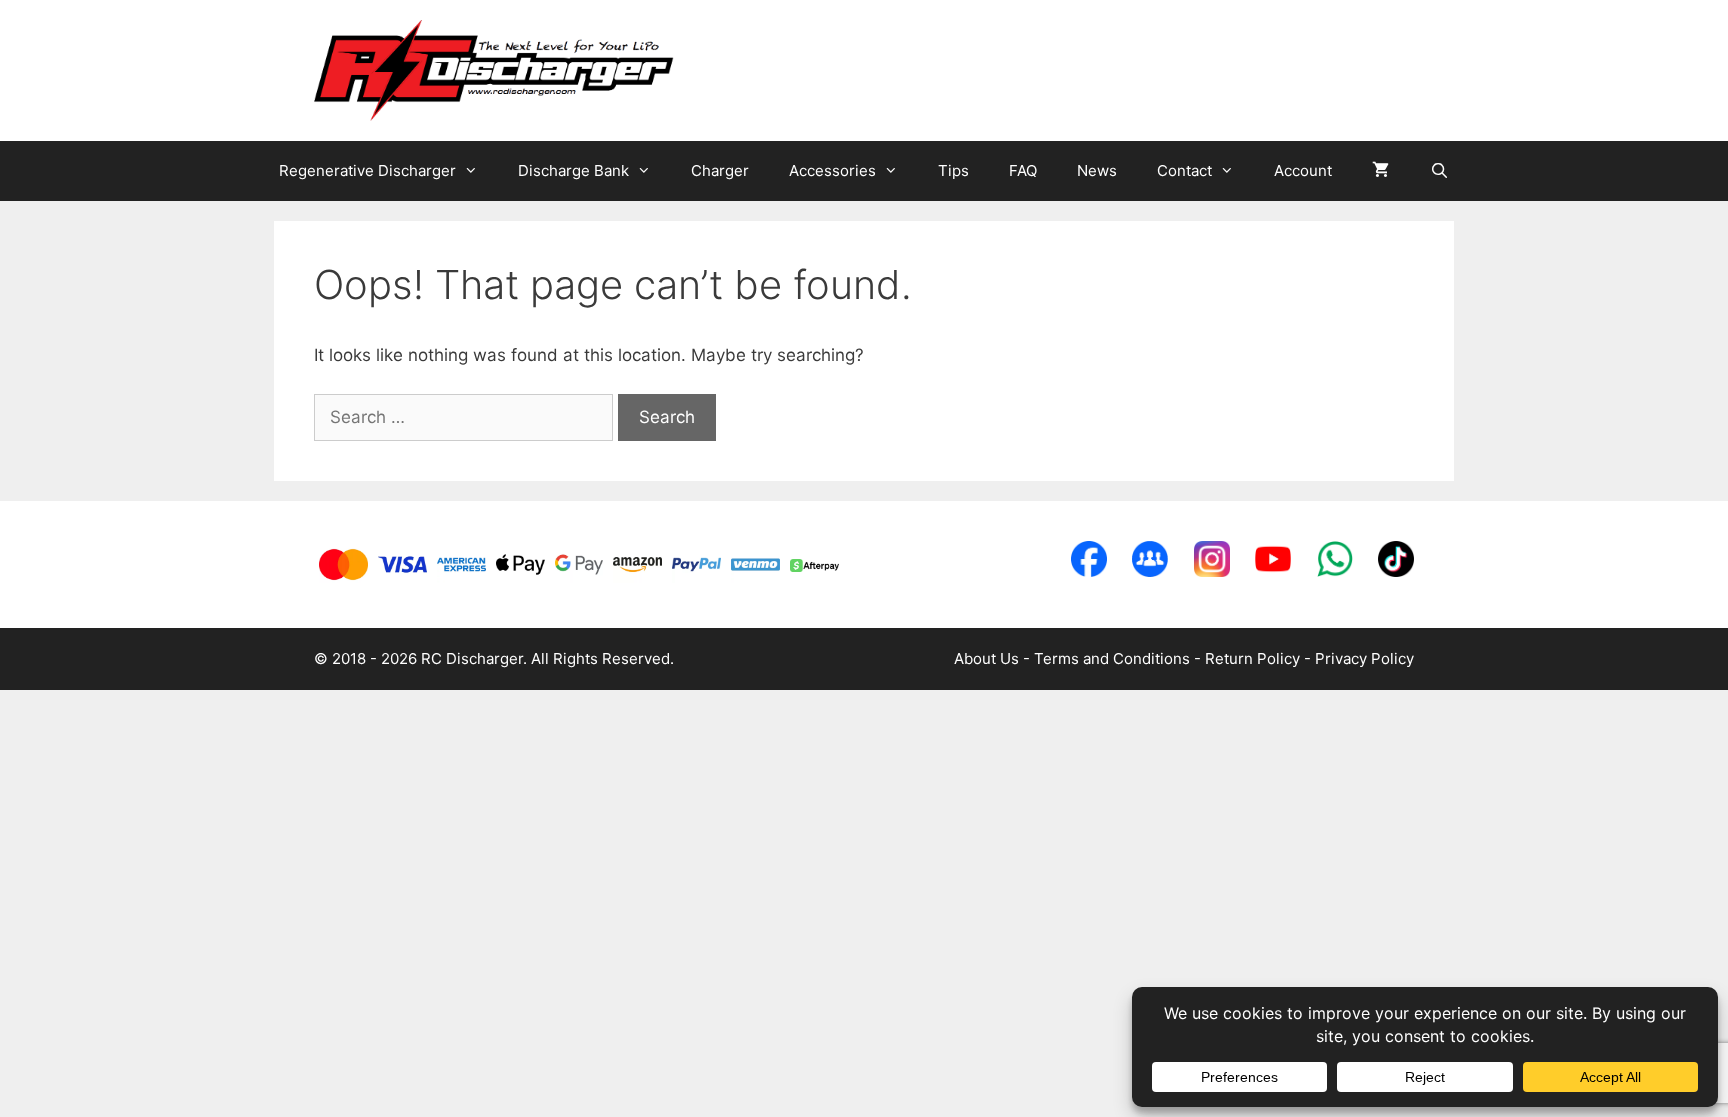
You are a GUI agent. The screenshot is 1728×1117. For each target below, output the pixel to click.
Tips (953, 170)
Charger (720, 170)
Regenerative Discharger (367, 170)
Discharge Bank (573, 170)
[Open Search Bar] (1438, 171)
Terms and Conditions (1112, 658)
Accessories (832, 170)
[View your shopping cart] (1380, 171)
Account (1303, 170)
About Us (986, 658)
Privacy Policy (1364, 658)
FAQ (1023, 170)
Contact (1184, 170)
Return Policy (1252, 658)
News (1097, 170)
